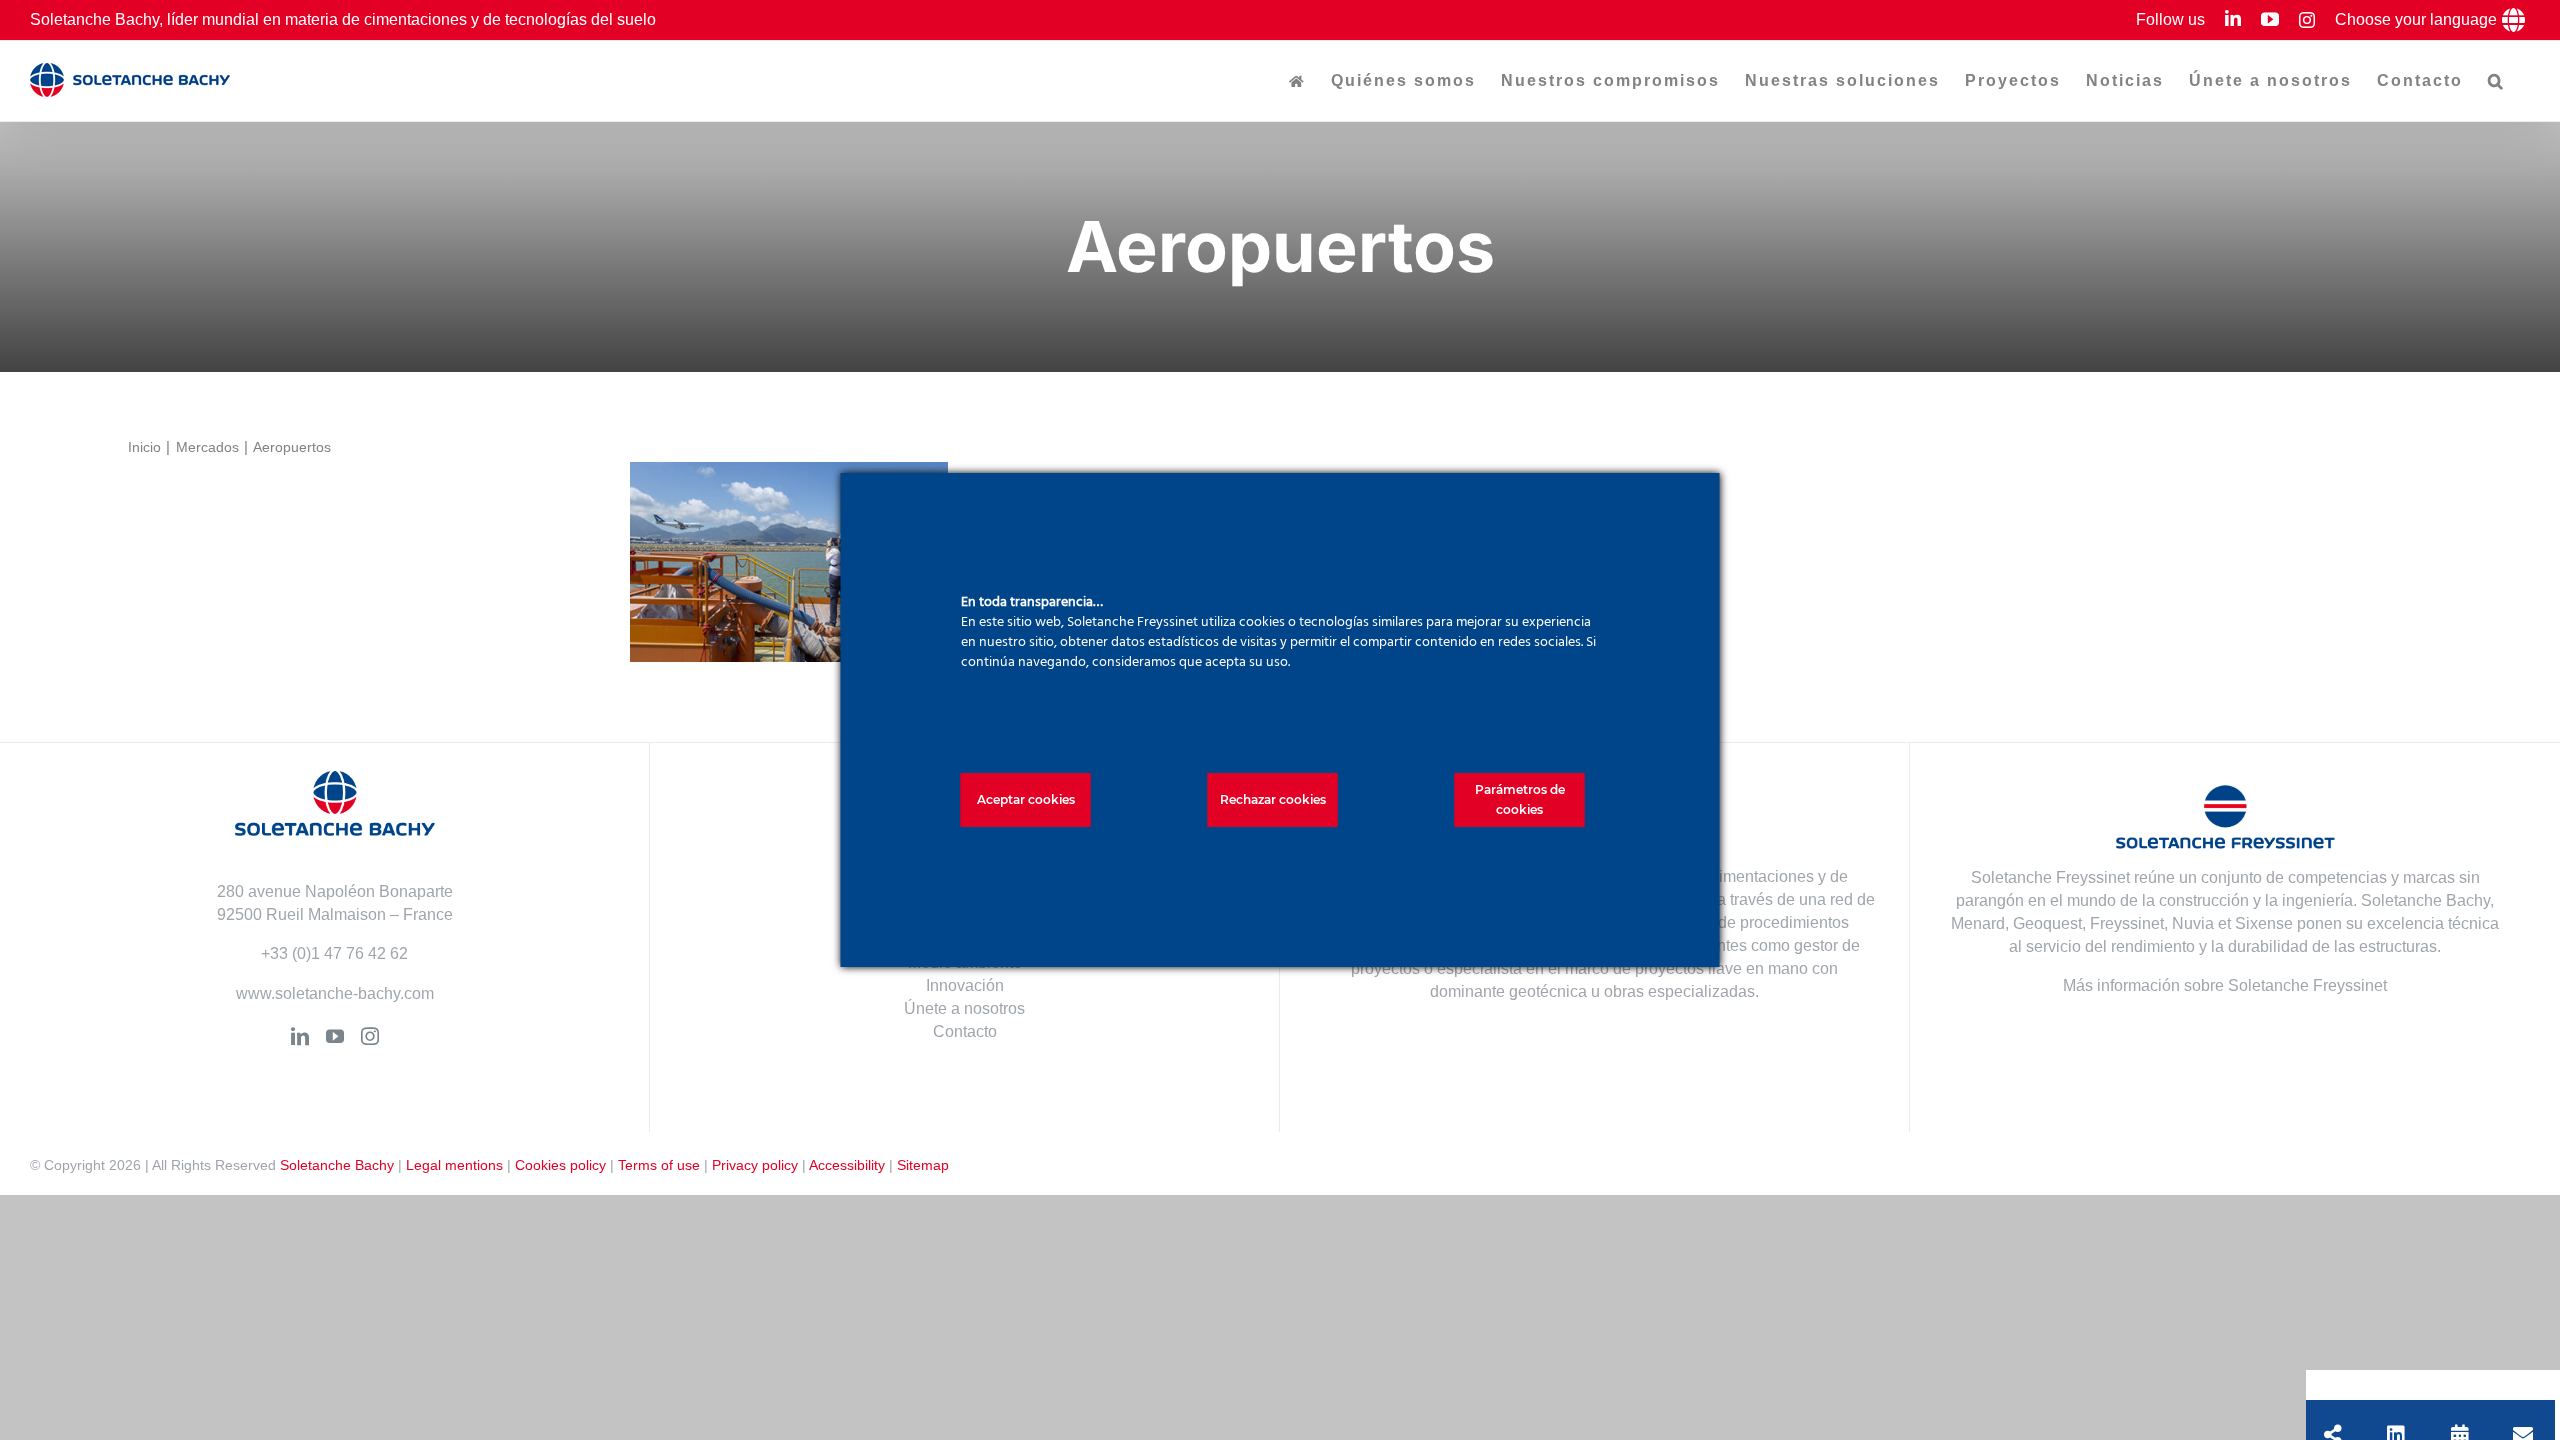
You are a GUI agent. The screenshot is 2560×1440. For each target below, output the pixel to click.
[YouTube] (335, 1036)
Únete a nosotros (964, 1008)
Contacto (965, 1031)
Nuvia (2193, 923)
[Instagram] (370, 1036)
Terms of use (659, 1165)
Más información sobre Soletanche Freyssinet (2225, 985)
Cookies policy (560, 1165)
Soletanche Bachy (337, 1165)
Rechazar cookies (1273, 799)
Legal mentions (454, 1165)
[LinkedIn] (300, 1036)
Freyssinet (2127, 923)
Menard (1978, 923)
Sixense (2264, 923)
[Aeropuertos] (789, 562)
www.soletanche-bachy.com (335, 993)
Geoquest (2047, 923)
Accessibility (847, 1165)
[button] (2496, 81)
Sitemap (923, 1165)
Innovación (965, 985)
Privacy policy (755, 1165)
